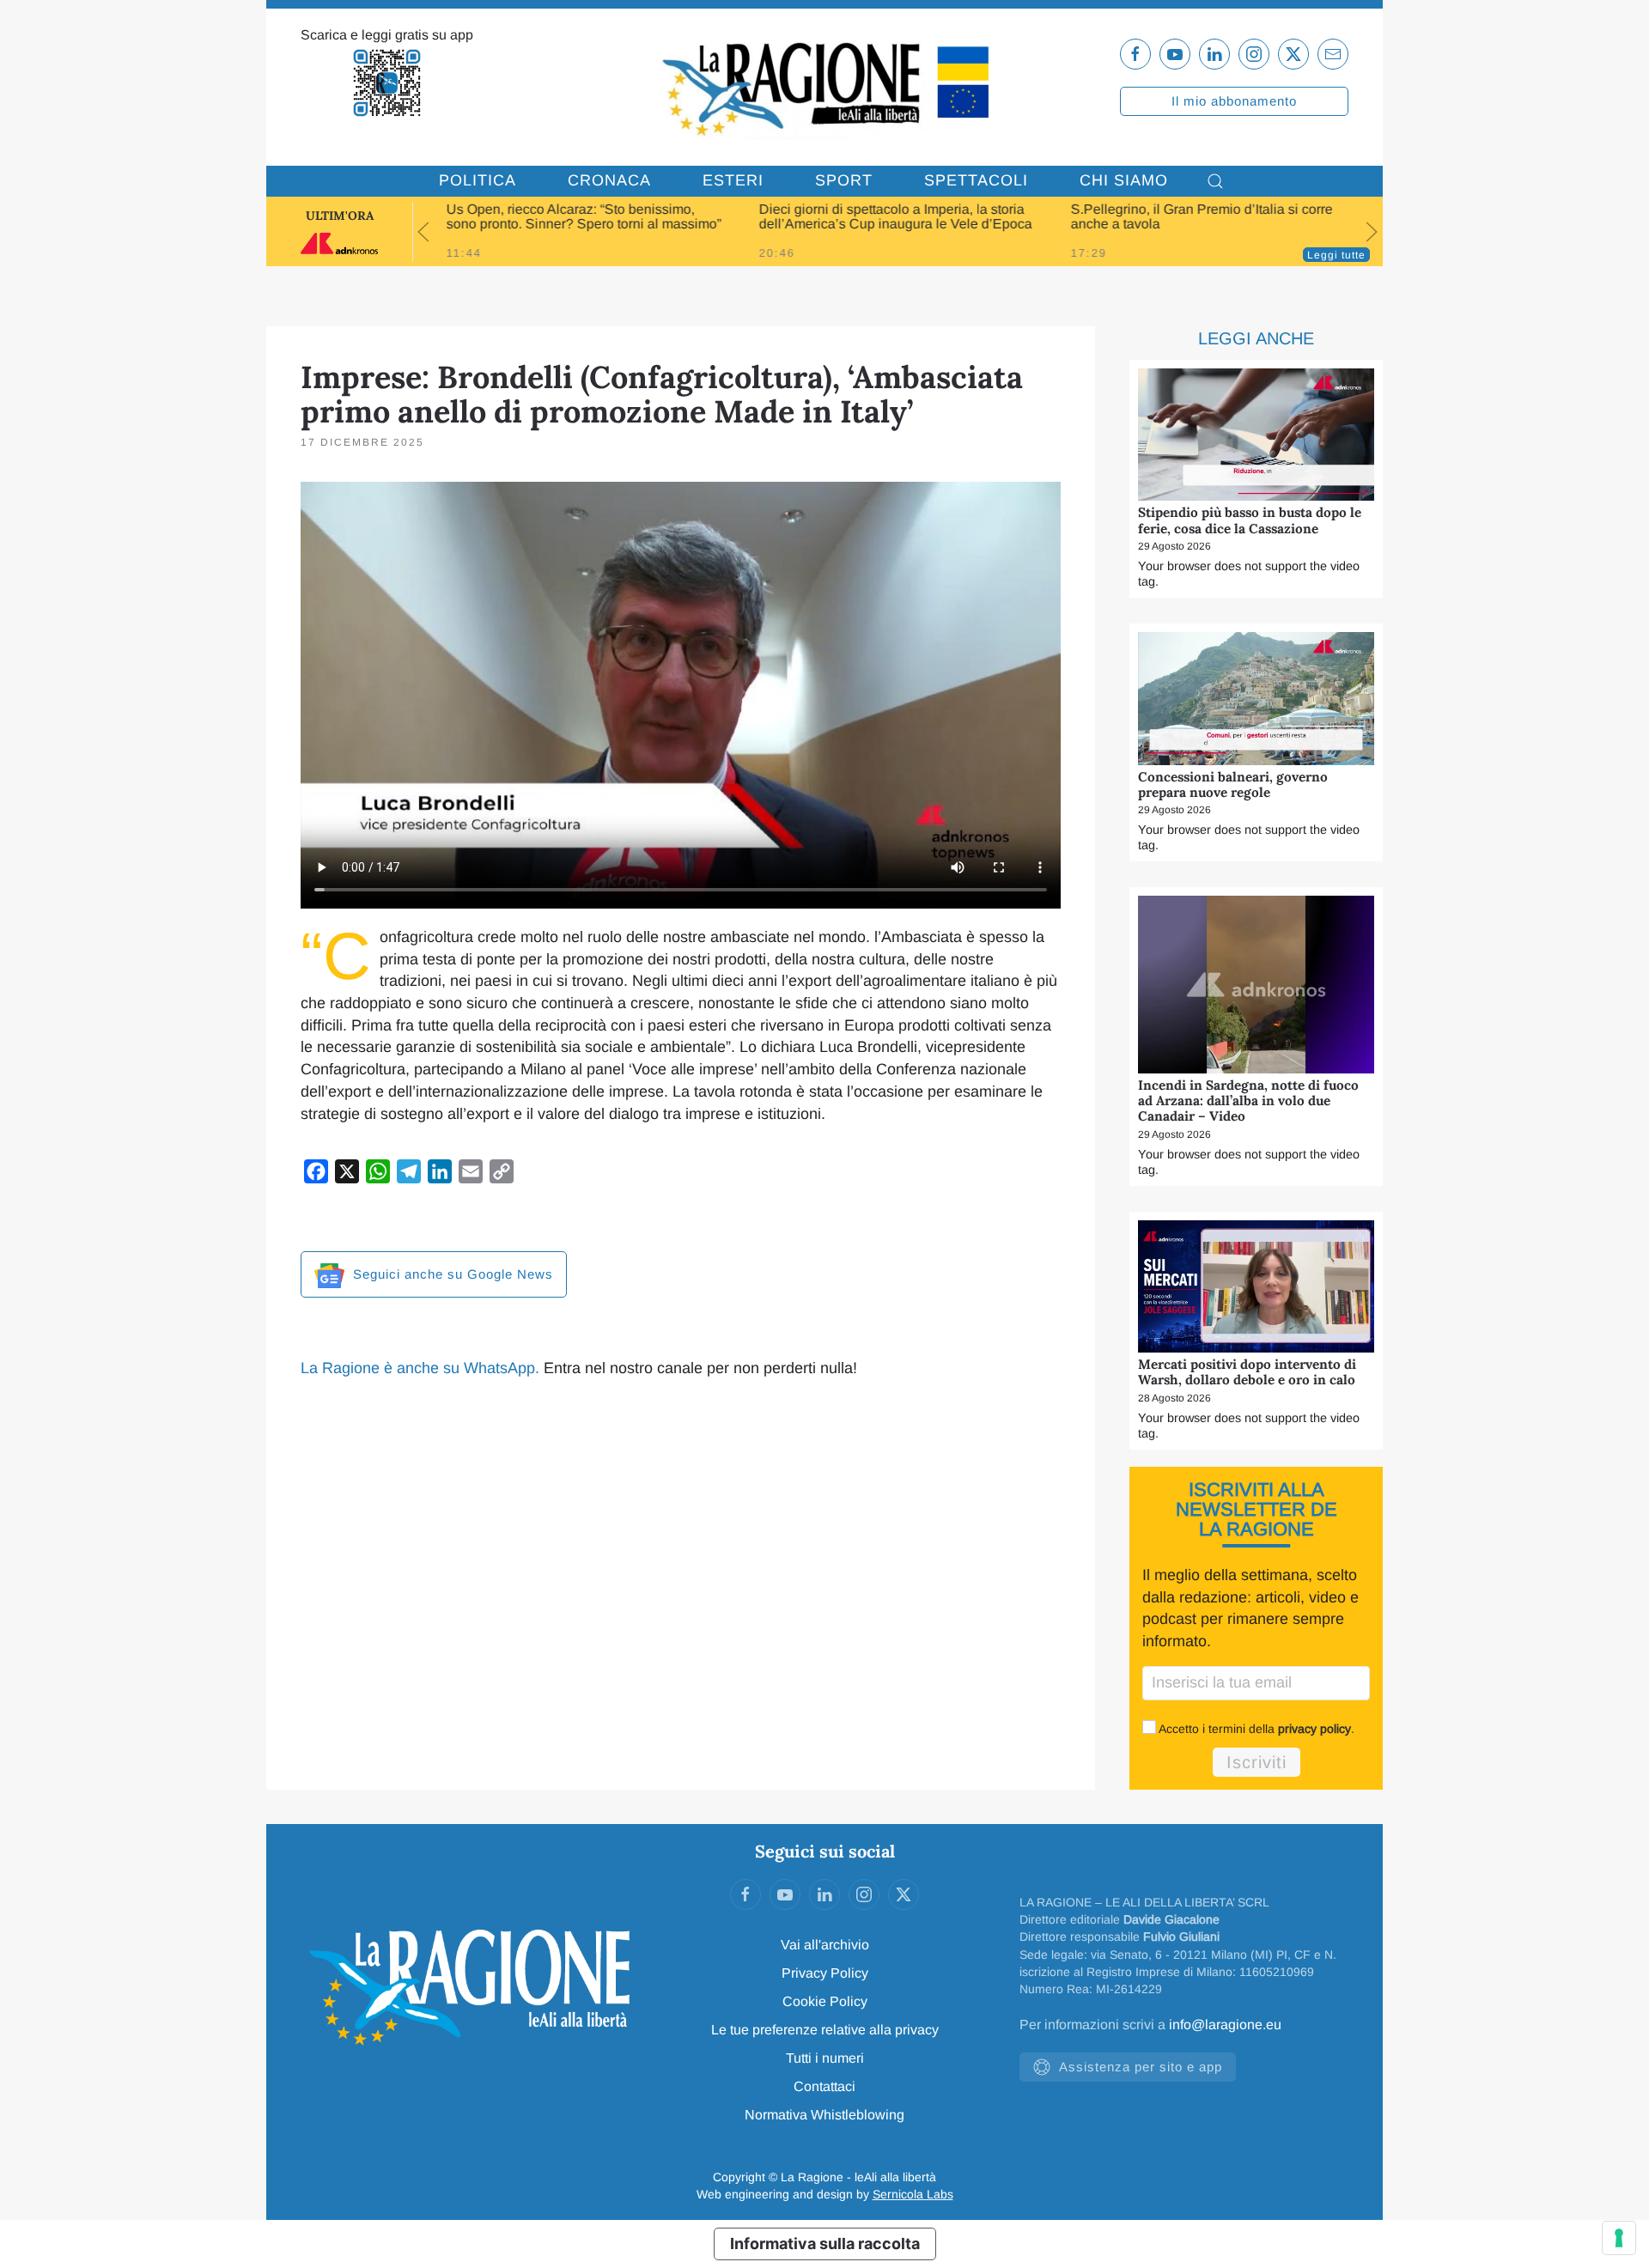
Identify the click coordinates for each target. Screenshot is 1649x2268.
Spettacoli (976, 180)
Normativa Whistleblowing (824, 2115)
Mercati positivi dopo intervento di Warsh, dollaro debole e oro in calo (1247, 1372)
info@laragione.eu (1225, 2025)
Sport (844, 180)
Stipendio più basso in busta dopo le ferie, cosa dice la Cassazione (1250, 520)
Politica (478, 180)
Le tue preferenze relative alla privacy (825, 2030)
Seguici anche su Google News (451, 1274)
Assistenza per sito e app (1141, 2067)
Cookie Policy (825, 2001)
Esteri (733, 180)
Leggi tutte (1336, 255)
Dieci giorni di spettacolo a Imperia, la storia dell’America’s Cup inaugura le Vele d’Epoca (895, 216)
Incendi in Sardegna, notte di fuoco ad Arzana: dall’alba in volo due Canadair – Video (1248, 1101)
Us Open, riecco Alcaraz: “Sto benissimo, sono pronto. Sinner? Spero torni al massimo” (584, 216)
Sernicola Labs (913, 2194)
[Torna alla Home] (824, 87)
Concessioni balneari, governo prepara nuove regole (1233, 784)
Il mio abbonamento (1234, 101)
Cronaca (609, 180)
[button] (1215, 181)
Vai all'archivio (825, 1945)
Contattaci (824, 2086)
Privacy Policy (825, 1973)
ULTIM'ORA (340, 216)
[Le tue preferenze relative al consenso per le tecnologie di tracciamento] (1619, 2238)
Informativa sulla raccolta (825, 2244)
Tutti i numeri (825, 2058)
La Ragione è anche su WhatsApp (418, 1368)
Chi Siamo (1124, 180)
